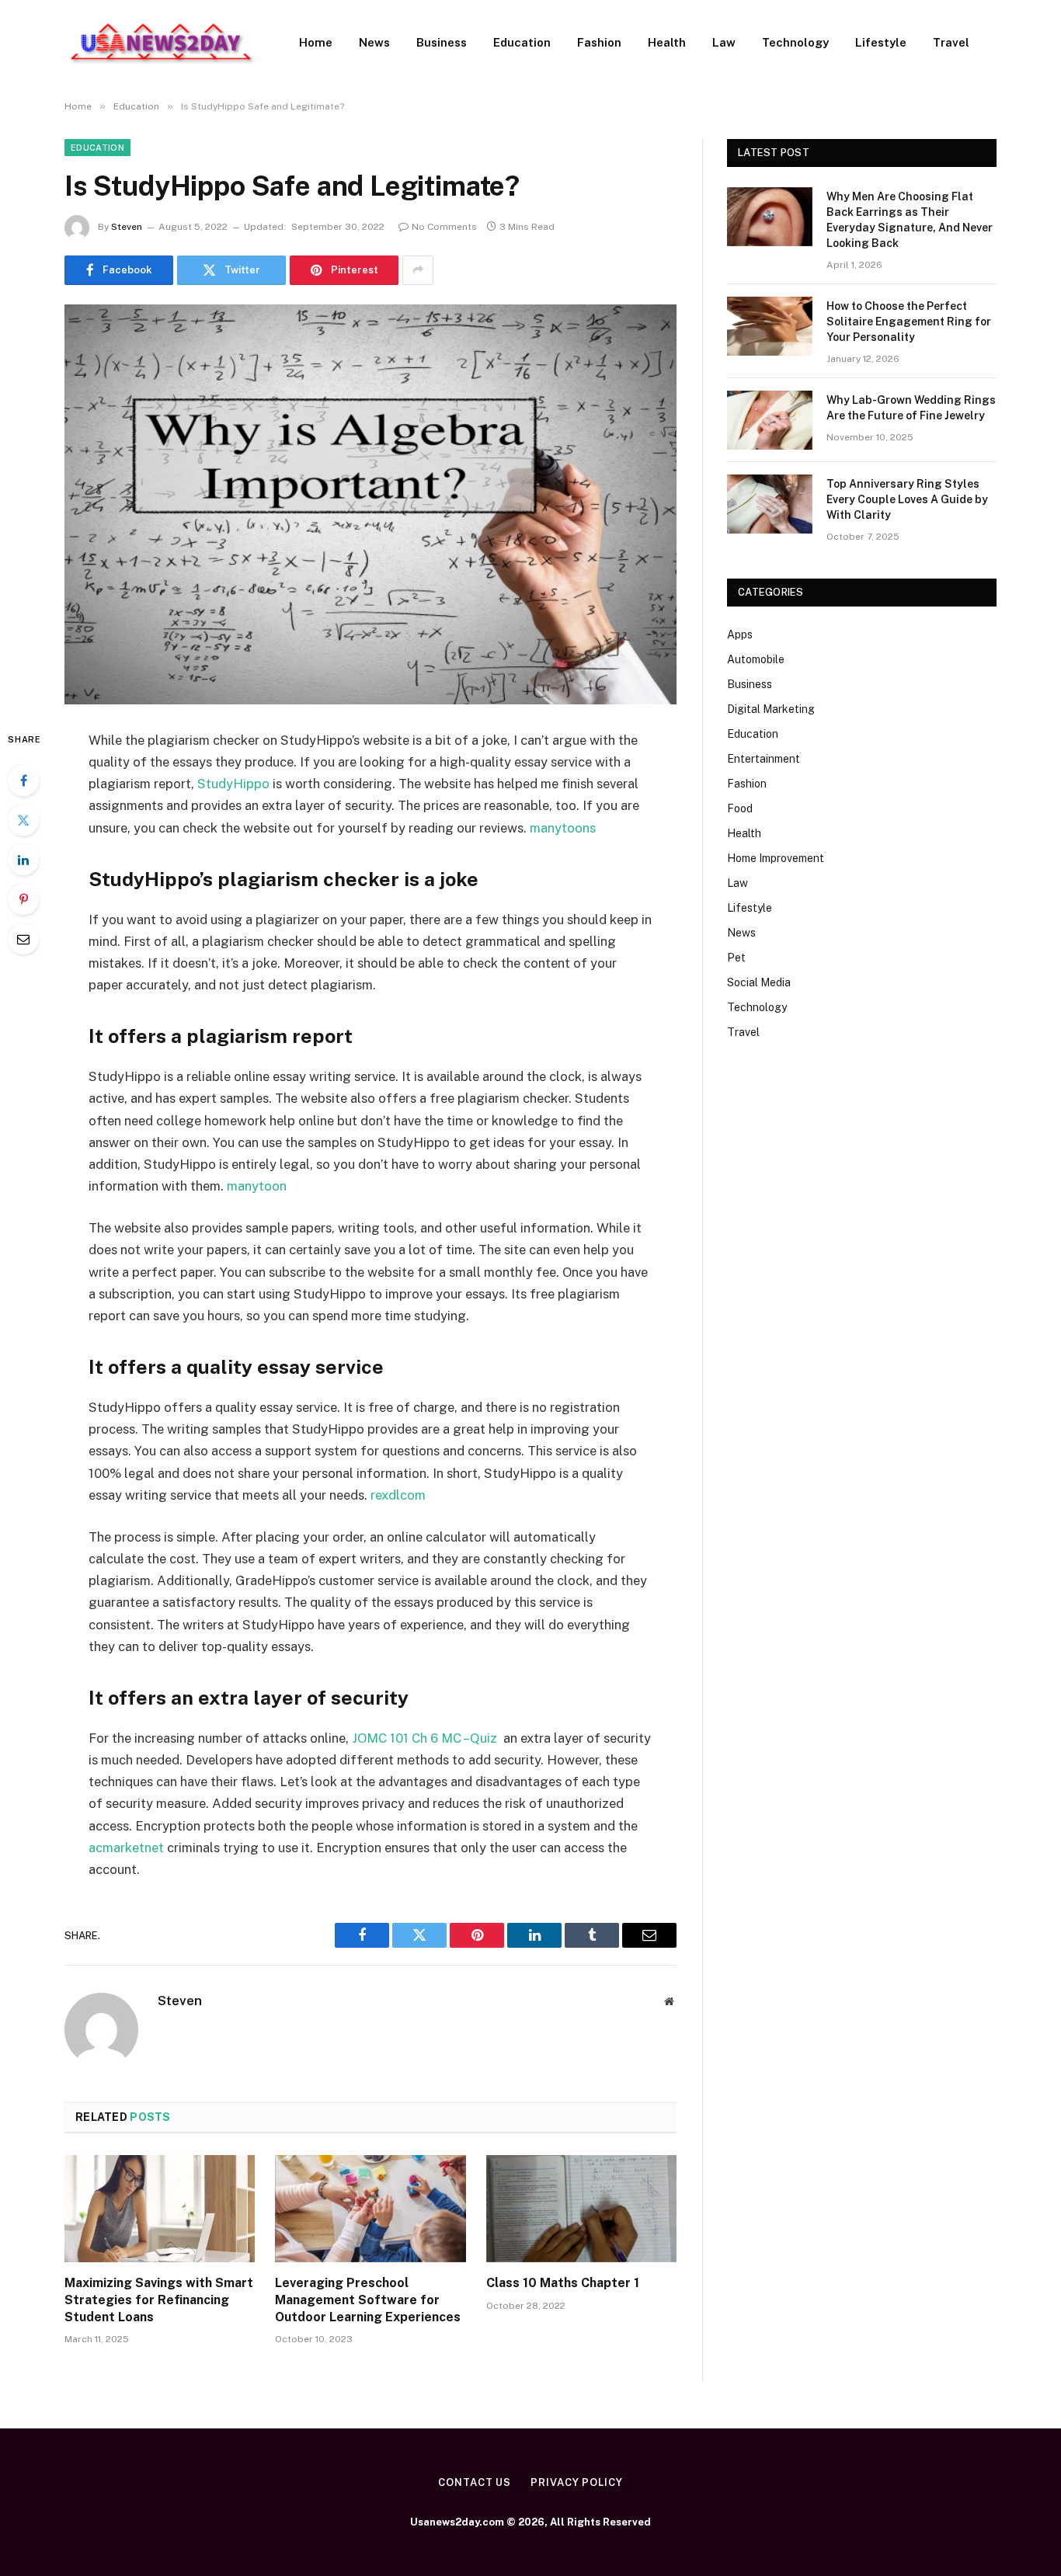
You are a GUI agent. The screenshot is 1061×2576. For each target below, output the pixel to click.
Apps (740, 634)
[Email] (23, 939)
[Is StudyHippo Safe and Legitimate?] (370, 504)
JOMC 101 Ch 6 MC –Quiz (426, 1738)
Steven (127, 227)
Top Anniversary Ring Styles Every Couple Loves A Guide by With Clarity (907, 499)
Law (724, 42)
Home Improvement (776, 858)
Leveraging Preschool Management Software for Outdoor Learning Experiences (368, 2300)
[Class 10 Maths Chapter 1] (581, 2209)
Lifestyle (881, 42)
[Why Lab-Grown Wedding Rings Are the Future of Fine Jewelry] (770, 420)
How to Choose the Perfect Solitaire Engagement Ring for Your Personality (909, 322)
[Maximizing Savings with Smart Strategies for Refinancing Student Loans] (160, 2209)
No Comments (444, 227)
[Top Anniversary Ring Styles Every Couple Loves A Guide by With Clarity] (770, 504)
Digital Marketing (771, 709)
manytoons (563, 828)
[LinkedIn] (23, 860)
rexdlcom (398, 1495)
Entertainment (764, 759)
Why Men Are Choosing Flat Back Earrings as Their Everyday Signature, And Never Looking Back (910, 220)
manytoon (257, 1186)
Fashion (599, 42)
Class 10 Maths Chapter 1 (563, 2283)
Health (667, 42)
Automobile (756, 659)
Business (442, 42)
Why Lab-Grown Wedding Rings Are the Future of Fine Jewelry (911, 408)
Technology (795, 42)
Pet (736, 958)
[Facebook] (23, 780)
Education (522, 42)
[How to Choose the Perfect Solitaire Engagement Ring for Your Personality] (770, 326)
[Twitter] (23, 820)
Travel (951, 42)
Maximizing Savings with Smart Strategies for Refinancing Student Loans (159, 2300)
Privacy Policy (577, 2482)
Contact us (475, 2482)
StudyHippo (233, 784)
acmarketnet (126, 1848)
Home (316, 42)
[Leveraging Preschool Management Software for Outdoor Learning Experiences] (370, 2209)
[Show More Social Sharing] (418, 270)
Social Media (759, 982)
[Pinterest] (23, 899)
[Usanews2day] (162, 43)
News (374, 42)
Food (740, 808)
